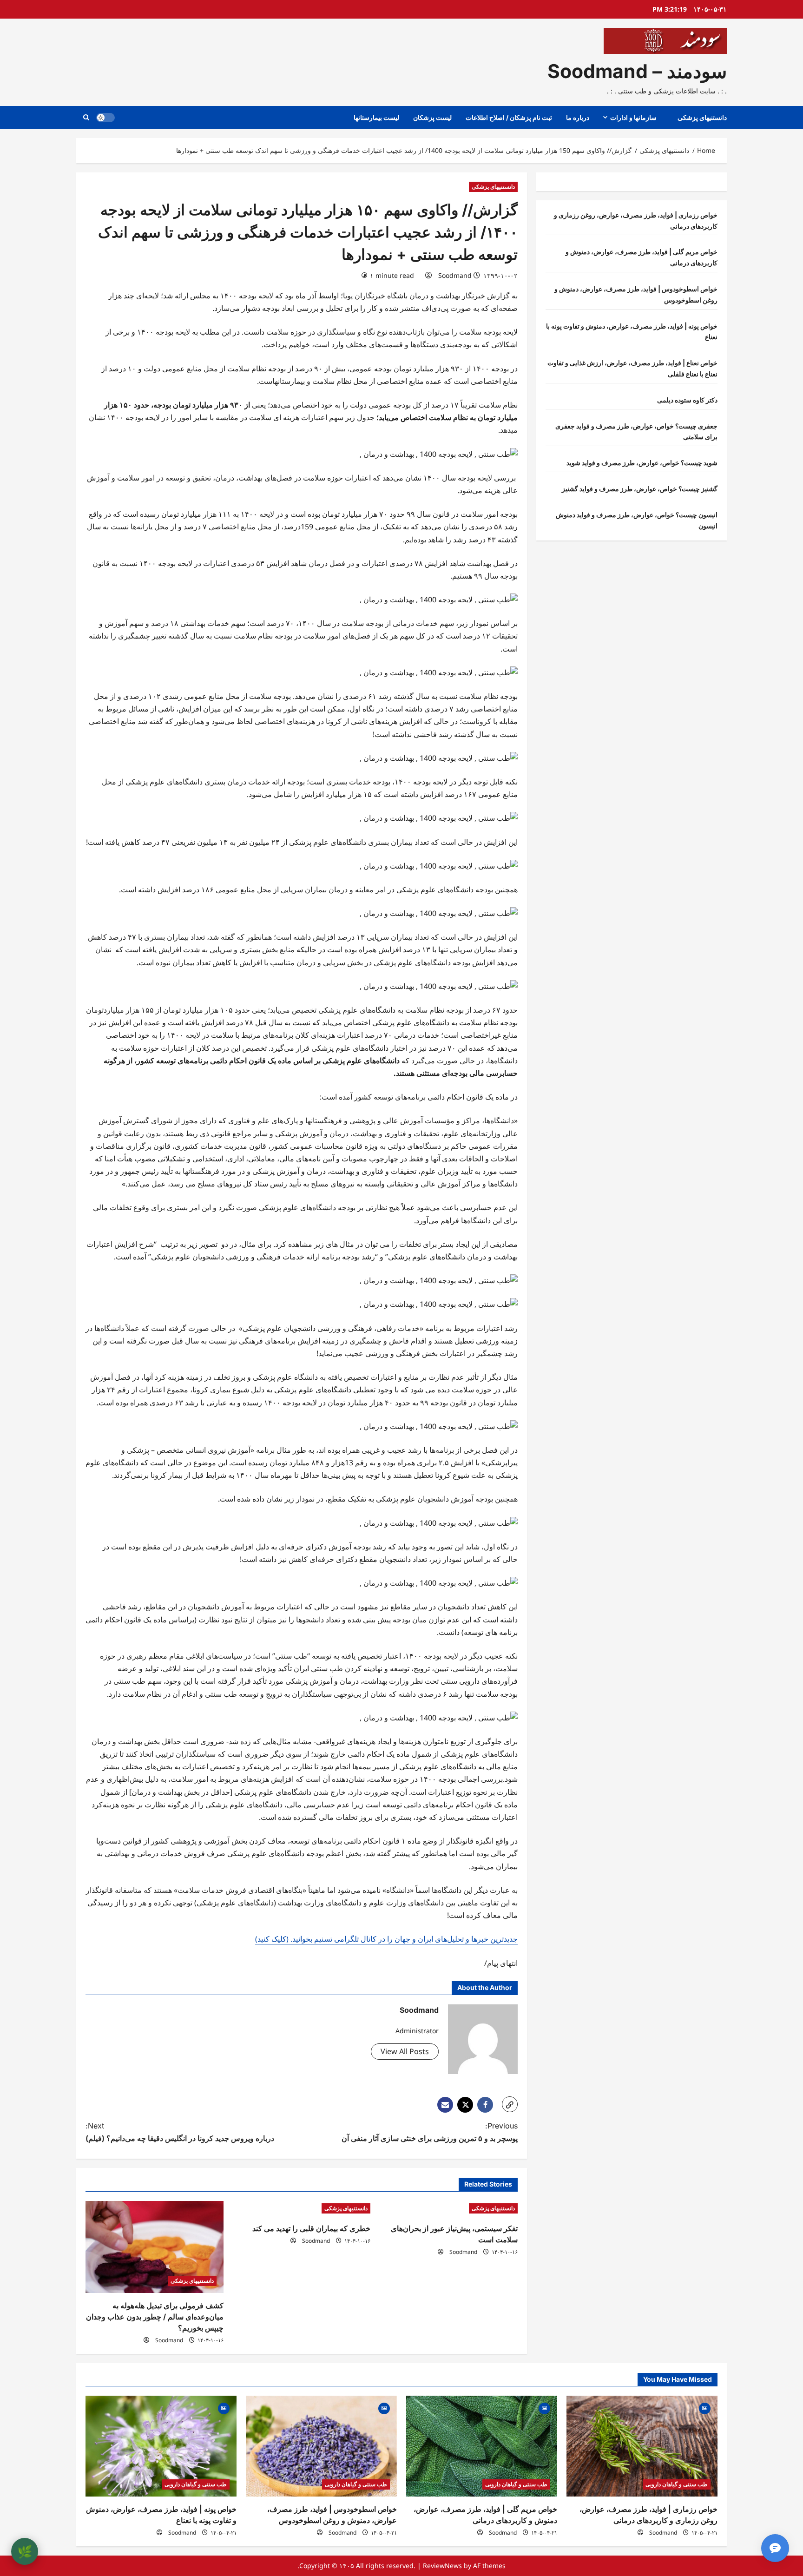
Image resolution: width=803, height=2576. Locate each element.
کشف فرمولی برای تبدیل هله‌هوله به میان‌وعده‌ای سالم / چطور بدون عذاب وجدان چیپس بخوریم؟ (155, 2317)
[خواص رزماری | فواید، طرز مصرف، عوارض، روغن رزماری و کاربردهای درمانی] (642, 2446)
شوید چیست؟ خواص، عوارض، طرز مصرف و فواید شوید (642, 463)
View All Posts (405, 2051)
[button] (86, 117)
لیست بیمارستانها (376, 117)
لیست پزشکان (432, 117)
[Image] (705, 2408)
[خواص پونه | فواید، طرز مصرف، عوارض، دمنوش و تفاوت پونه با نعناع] (161, 2446)
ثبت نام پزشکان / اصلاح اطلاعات (509, 117)
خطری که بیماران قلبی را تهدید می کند (311, 2228)
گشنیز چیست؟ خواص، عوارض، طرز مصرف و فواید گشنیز (640, 489)
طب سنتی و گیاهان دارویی (677, 2484)
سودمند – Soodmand (637, 71)
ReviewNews (442, 2566)
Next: (180, 2132)
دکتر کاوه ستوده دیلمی (687, 400)
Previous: (430, 2132)
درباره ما (578, 117)
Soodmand (455, 275)
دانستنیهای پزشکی (702, 117)
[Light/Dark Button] (105, 118)
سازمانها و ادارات (633, 117)
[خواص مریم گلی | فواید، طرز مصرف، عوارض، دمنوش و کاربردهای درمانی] (482, 2446)
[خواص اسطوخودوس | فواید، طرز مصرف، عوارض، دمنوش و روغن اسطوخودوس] (321, 2446)
